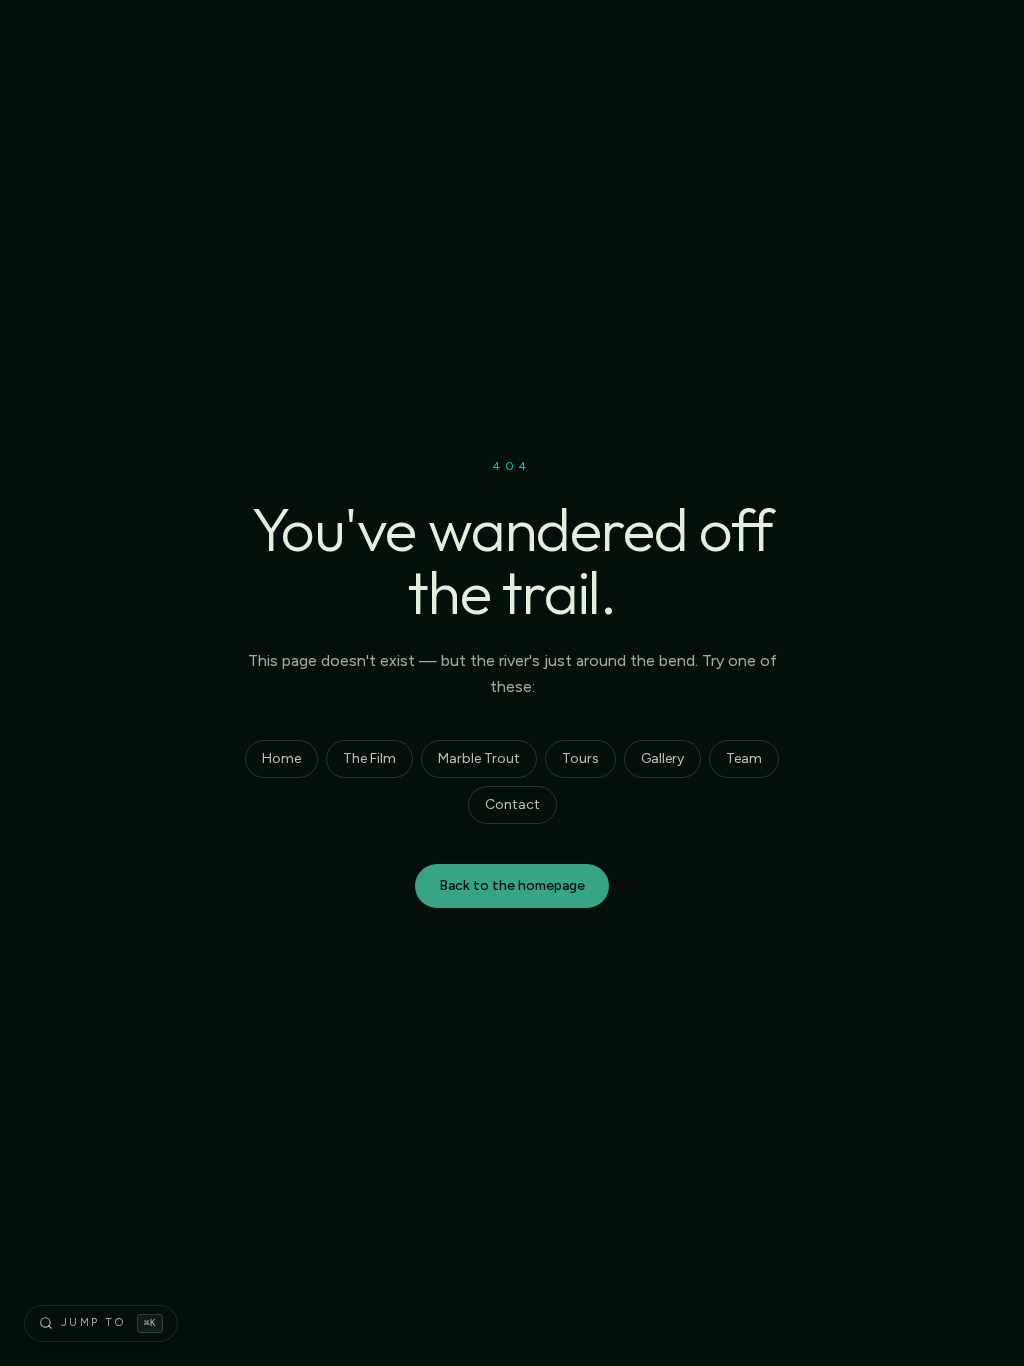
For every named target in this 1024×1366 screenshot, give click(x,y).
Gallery (662, 758)
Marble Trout (479, 758)
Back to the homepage (512, 885)
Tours (580, 758)
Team (744, 758)
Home (281, 758)
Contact (512, 804)
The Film (369, 758)
